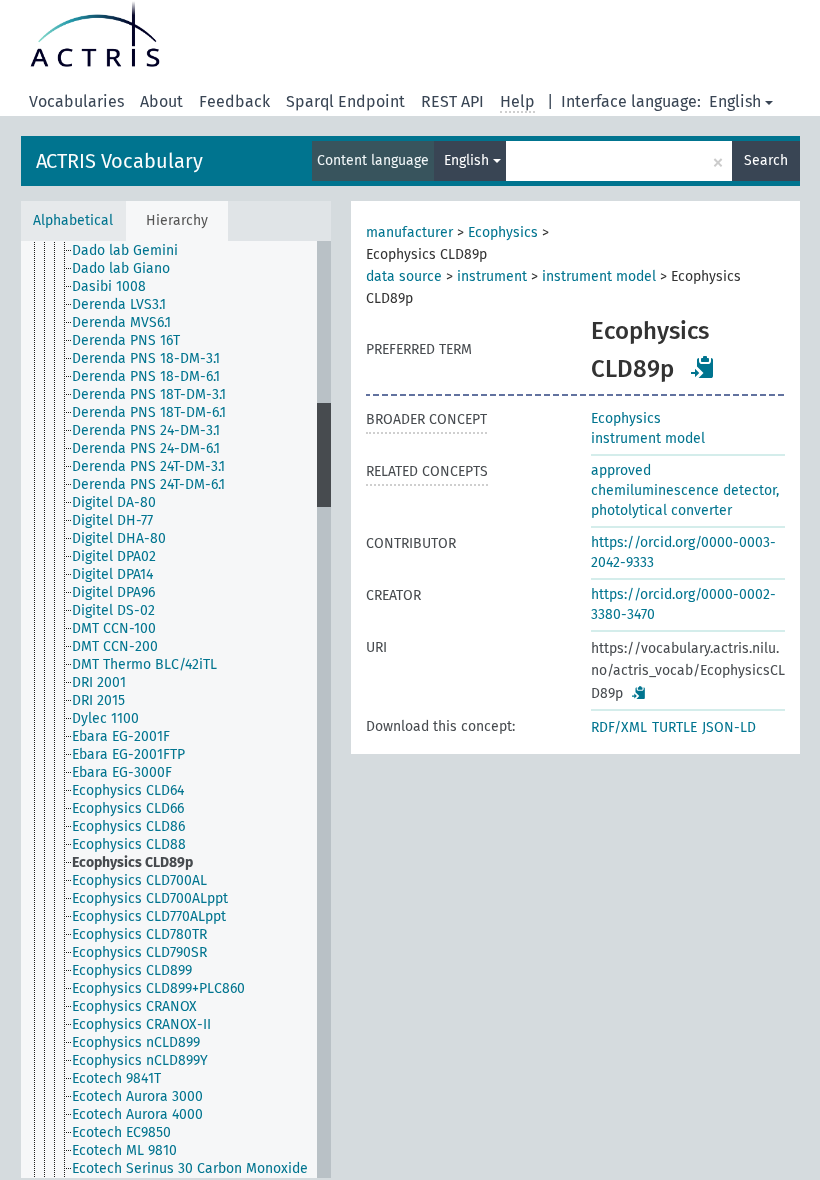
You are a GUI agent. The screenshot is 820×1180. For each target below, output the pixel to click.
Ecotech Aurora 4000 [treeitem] (137, 1114)
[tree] (176, 709)
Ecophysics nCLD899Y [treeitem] (140, 1060)
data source (404, 276)
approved (621, 470)
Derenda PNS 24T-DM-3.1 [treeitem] (148, 466)
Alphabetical (73, 220)
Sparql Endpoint (345, 101)
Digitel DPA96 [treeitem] (113, 592)
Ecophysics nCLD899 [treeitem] (136, 1042)
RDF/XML (619, 727)
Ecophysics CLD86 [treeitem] (128, 826)
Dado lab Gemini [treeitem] (125, 250)
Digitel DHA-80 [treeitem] (119, 538)
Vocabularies (76, 101)
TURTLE (674, 727)
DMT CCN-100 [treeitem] (114, 628)
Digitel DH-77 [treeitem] (112, 520)
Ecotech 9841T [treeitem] (116, 1078)
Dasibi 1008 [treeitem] (109, 286)
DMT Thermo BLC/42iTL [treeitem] (144, 664)
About (161, 101)
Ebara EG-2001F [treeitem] (121, 736)
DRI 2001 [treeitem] (99, 682)
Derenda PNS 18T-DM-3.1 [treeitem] (149, 394)
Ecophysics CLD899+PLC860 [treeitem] (158, 988)
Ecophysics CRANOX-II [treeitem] (141, 1024)
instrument (492, 276)
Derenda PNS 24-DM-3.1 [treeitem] (146, 430)
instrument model (599, 276)
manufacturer (409, 232)
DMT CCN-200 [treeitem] (115, 646)
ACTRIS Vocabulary (119, 161)
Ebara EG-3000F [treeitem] (122, 772)
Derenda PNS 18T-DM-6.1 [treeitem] (149, 412)
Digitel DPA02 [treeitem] (114, 556)
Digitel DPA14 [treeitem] (112, 574)
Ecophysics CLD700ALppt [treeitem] (150, 898)
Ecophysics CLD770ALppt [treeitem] (149, 916)
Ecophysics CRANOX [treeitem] (134, 1006)
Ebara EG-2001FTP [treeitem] (128, 754)
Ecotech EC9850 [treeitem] (121, 1132)
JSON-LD (729, 727)
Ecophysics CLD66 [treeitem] (128, 808)
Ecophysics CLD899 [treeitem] (132, 970)
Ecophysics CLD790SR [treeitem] (139, 952)
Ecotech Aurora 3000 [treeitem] (137, 1096)
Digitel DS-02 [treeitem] (113, 610)
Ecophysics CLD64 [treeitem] (128, 790)
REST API (452, 101)
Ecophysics (503, 232)
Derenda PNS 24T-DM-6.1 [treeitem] (148, 484)
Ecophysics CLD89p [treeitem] (132, 862)
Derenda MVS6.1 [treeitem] (121, 322)
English (735, 101)
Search (766, 160)
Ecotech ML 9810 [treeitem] (124, 1150)
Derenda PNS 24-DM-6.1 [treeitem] (146, 448)
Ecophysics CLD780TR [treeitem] (139, 934)
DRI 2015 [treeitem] (98, 700)
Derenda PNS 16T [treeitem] (126, 340)
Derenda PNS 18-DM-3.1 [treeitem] (146, 358)
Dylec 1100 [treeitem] (105, 718)
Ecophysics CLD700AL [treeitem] (139, 880)
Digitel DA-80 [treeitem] (114, 502)
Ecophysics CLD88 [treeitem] (129, 844)
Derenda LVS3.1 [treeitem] (119, 304)
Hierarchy (177, 220)
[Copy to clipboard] (703, 367)
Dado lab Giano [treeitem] (121, 268)
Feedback (234, 101)
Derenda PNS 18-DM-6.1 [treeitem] (146, 376)
